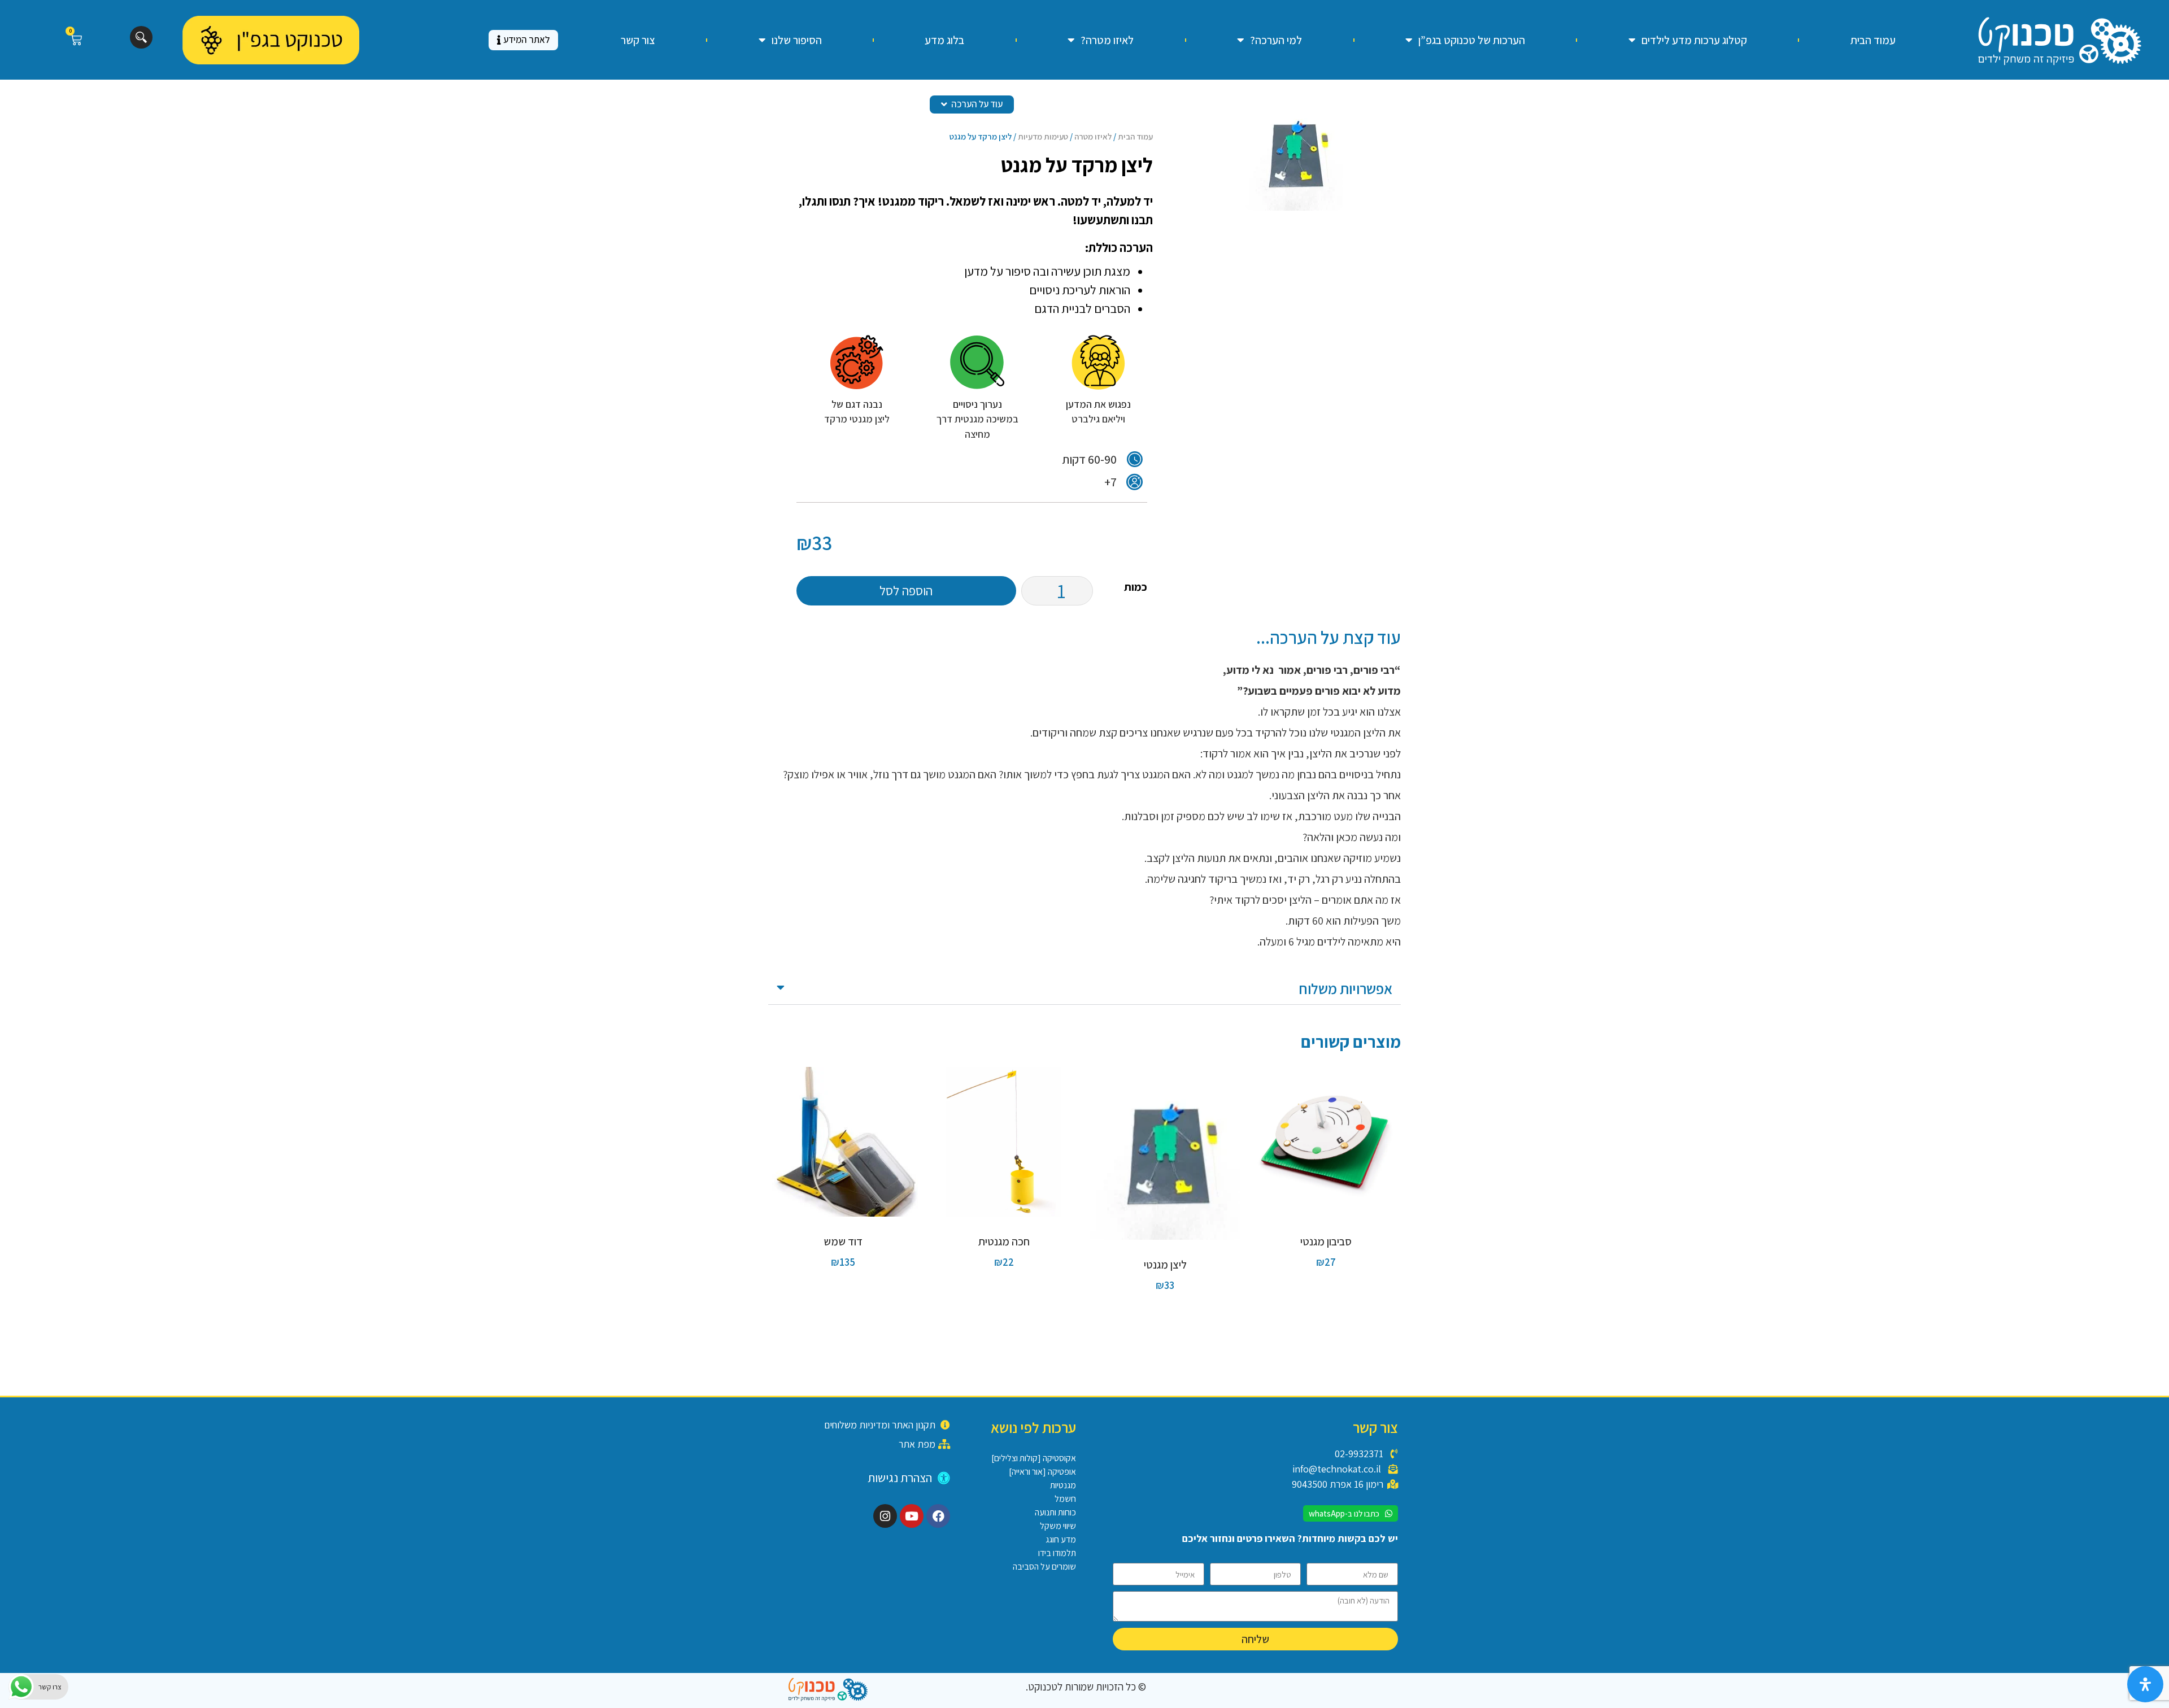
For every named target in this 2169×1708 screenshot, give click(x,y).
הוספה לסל (906, 591)
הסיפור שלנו (797, 40)
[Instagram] (885, 1516)
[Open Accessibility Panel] (2145, 1684)
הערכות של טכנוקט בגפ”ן (1472, 40)
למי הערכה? (1276, 40)
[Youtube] (912, 1516)
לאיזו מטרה (1093, 136)
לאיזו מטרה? (1107, 40)
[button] (1084, 989)
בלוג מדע (944, 40)
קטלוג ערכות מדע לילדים (1694, 40)
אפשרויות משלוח (1345, 988)
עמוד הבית (1873, 40)
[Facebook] (938, 1516)
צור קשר (638, 40)
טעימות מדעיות (1043, 136)
